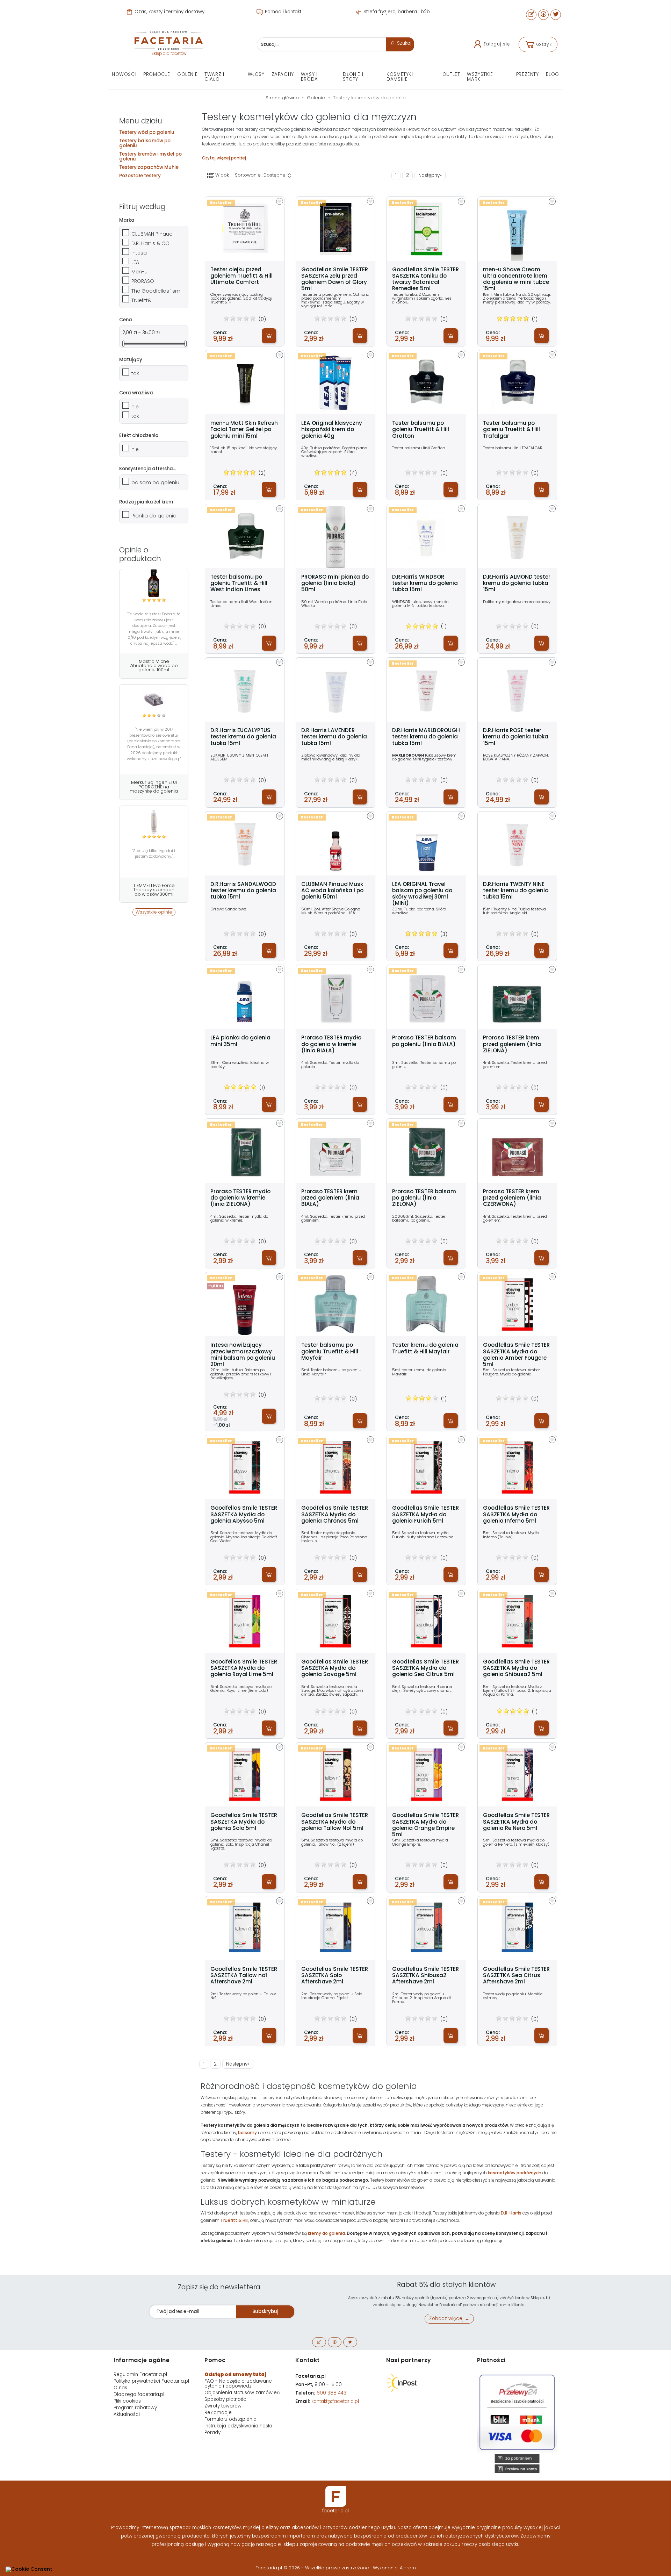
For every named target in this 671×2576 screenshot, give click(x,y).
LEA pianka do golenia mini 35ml (240, 1041)
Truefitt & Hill (235, 2220)
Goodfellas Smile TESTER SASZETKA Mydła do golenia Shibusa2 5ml (516, 1668)
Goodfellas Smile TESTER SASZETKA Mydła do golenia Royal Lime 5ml (244, 1668)
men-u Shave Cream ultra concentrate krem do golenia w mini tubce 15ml (516, 279)
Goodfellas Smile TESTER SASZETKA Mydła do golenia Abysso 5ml (244, 1514)
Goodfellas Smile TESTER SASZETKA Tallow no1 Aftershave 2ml (244, 1976)
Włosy (256, 74)
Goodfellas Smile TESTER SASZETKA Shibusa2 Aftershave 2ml (425, 1976)
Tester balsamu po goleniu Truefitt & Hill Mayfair (330, 1351)
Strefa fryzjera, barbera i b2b (396, 12)
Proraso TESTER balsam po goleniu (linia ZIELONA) (424, 1198)
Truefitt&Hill (145, 300)
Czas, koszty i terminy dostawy (169, 12)
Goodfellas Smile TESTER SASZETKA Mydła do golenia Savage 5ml (335, 1668)
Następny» (430, 175)
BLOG (553, 74)
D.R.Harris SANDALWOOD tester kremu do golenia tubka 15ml (243, 891)
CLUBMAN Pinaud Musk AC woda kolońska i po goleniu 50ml (332, 891)
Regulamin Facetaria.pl (140, 2374)
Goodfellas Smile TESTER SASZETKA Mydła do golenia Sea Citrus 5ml (425, 1668)
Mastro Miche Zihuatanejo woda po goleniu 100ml (154, 666)
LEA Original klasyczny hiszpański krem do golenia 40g (332, 430)
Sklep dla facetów (169, 53)
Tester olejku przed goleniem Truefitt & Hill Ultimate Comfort (241, 276)
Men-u (139, 272)
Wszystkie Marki (480, 77)
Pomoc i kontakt (282, 12)
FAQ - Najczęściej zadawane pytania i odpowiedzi (238, 2384)
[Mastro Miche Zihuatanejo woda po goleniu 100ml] (154, 583)
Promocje (157, 74)
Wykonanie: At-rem (394, 2568)
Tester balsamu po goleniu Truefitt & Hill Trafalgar (511, 430)
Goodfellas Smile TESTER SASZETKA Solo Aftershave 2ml (335, 1976)
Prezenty (528, 74)
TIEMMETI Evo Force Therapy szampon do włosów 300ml (154, 890)
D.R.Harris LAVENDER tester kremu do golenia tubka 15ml (334, 737)
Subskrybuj (265, 2312)
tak (135, 373)
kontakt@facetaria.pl (335, 2401)
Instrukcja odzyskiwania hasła (238, 2426)
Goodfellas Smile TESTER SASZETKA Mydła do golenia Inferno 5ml (516, 1514)
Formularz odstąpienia (230, 2419)
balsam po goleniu (155, 482)
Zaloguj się (497, 44)
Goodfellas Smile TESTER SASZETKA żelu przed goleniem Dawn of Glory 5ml (335, 279)
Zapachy (283, 74)
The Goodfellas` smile (158, 291)
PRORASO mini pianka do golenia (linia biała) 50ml (335, 583)
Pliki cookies (127, 2401)
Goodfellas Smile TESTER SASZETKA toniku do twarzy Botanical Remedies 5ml (425, 279)
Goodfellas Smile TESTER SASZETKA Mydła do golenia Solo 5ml (244, 1822)
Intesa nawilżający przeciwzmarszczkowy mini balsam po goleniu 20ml (243, 1355)
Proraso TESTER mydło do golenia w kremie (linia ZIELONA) (240, 1198)
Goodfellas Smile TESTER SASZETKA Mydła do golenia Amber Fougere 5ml (516, 1355)
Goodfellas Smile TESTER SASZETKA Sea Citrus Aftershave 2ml (516, 1976)
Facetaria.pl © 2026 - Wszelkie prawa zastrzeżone (313, 2568)
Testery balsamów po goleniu (145, 143)
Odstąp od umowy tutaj (235, 2374)
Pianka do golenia (154, 516)
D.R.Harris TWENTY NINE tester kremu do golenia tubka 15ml (516, 891)
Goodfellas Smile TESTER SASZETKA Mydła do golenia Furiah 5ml (425, 1514)
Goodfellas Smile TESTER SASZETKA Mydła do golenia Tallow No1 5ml (335, 1822)
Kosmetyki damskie (400, 77)
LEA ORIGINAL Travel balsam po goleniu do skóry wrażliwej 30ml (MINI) (422, 894)
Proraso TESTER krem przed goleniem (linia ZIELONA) (512, 1044)
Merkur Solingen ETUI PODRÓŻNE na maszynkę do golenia (154, 787)
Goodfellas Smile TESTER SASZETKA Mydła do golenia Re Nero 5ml (516, 1822)
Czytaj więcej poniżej (224, 158)
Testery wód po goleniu (147, 132)
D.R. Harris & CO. (151, 243)
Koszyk (544, 44)
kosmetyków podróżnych (515, 2173)
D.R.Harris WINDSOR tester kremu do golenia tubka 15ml (425, 583)
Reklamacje (218, 2413)
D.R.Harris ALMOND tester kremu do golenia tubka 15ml (517, 583)
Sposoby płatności (226, 2399)
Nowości (124, 74)
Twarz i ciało (214, 77)
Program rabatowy (135, 2408)
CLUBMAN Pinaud (152, 234)
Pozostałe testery (140, 176)
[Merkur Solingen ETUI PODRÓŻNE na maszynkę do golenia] (154, 699)
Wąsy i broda (309, 77)
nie (135, 407)
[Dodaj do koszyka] (269, 336)
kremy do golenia (326, 2233)
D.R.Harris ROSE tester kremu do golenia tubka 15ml (516, 737)
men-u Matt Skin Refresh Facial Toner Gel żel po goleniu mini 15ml (244, 430)
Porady (212, 2432)
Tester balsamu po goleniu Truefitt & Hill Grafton (421, 430)
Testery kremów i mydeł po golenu (150, 156)
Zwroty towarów (223, 2406)
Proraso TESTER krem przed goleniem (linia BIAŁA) (330, 1198)
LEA (135, 262)
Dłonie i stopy (353, 77)
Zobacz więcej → (449, 2319)
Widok (222, 175)
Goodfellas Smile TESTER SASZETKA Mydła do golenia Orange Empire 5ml (425, 1825)
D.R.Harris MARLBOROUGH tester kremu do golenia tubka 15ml (426, 737)
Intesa (139, 253)
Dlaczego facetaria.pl (139, 2394)
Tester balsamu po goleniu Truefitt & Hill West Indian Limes (239, 583)
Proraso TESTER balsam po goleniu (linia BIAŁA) (424, 1041)
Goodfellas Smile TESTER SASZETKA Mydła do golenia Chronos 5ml (335, 1514)
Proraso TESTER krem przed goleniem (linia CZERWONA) (512, 1198)
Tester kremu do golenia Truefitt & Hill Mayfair (425, 1348)
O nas (120, 2388)
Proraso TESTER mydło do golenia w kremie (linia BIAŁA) (331, 1044)
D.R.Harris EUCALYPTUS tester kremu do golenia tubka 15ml (243, 737)
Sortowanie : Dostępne (261, 175)
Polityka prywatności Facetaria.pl (151, 2381)
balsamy (247, 2133)
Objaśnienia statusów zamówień (242, 2393)
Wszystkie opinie (154, 912)
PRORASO (143, 281)
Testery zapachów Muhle (149, 167)
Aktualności (127, 2414)
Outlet (451, 74)
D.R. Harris (511, 2213)
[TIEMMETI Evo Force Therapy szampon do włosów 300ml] (154, 820)
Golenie (187, 74)
